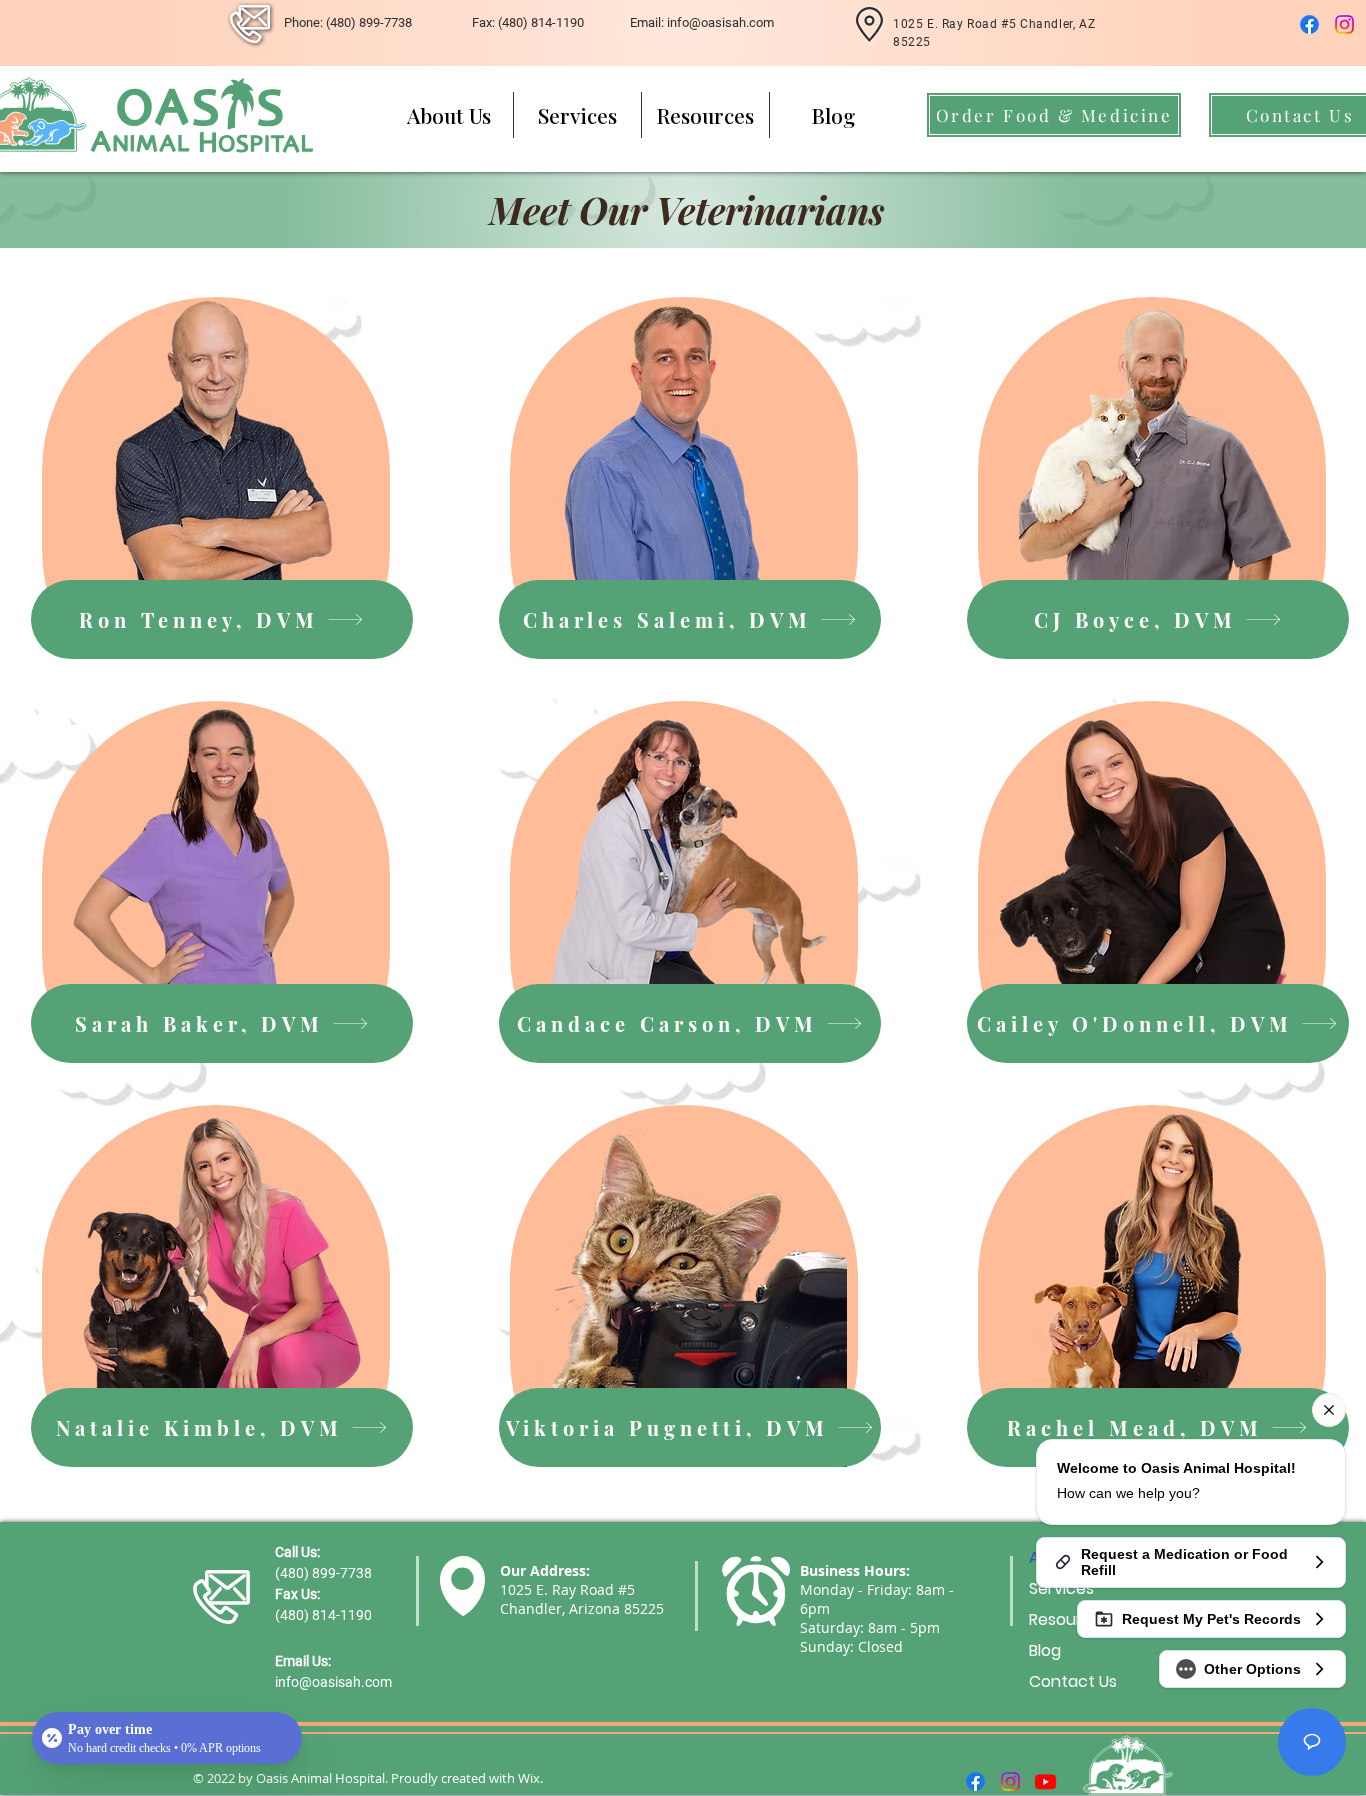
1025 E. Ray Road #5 (567, 1589)
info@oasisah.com (333, 1682)
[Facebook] (1309, 24)
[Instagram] (1344, 24)
